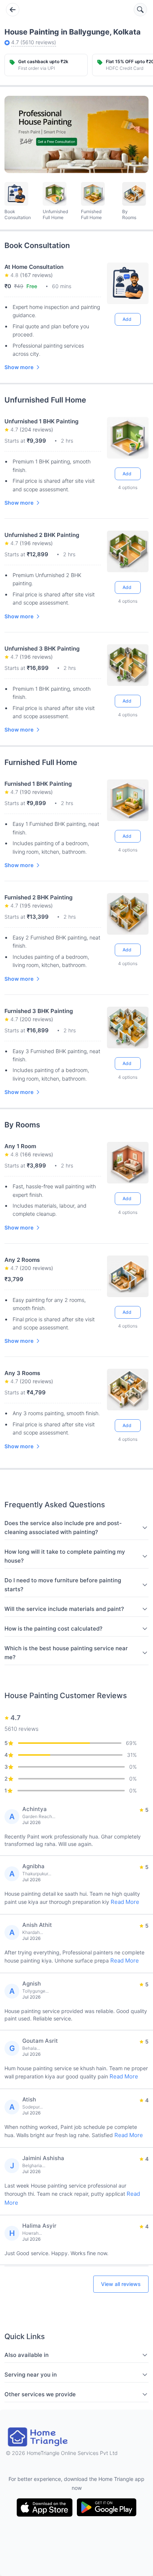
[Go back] (13, 10)
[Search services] (140, 10)
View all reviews (121, 2284)
